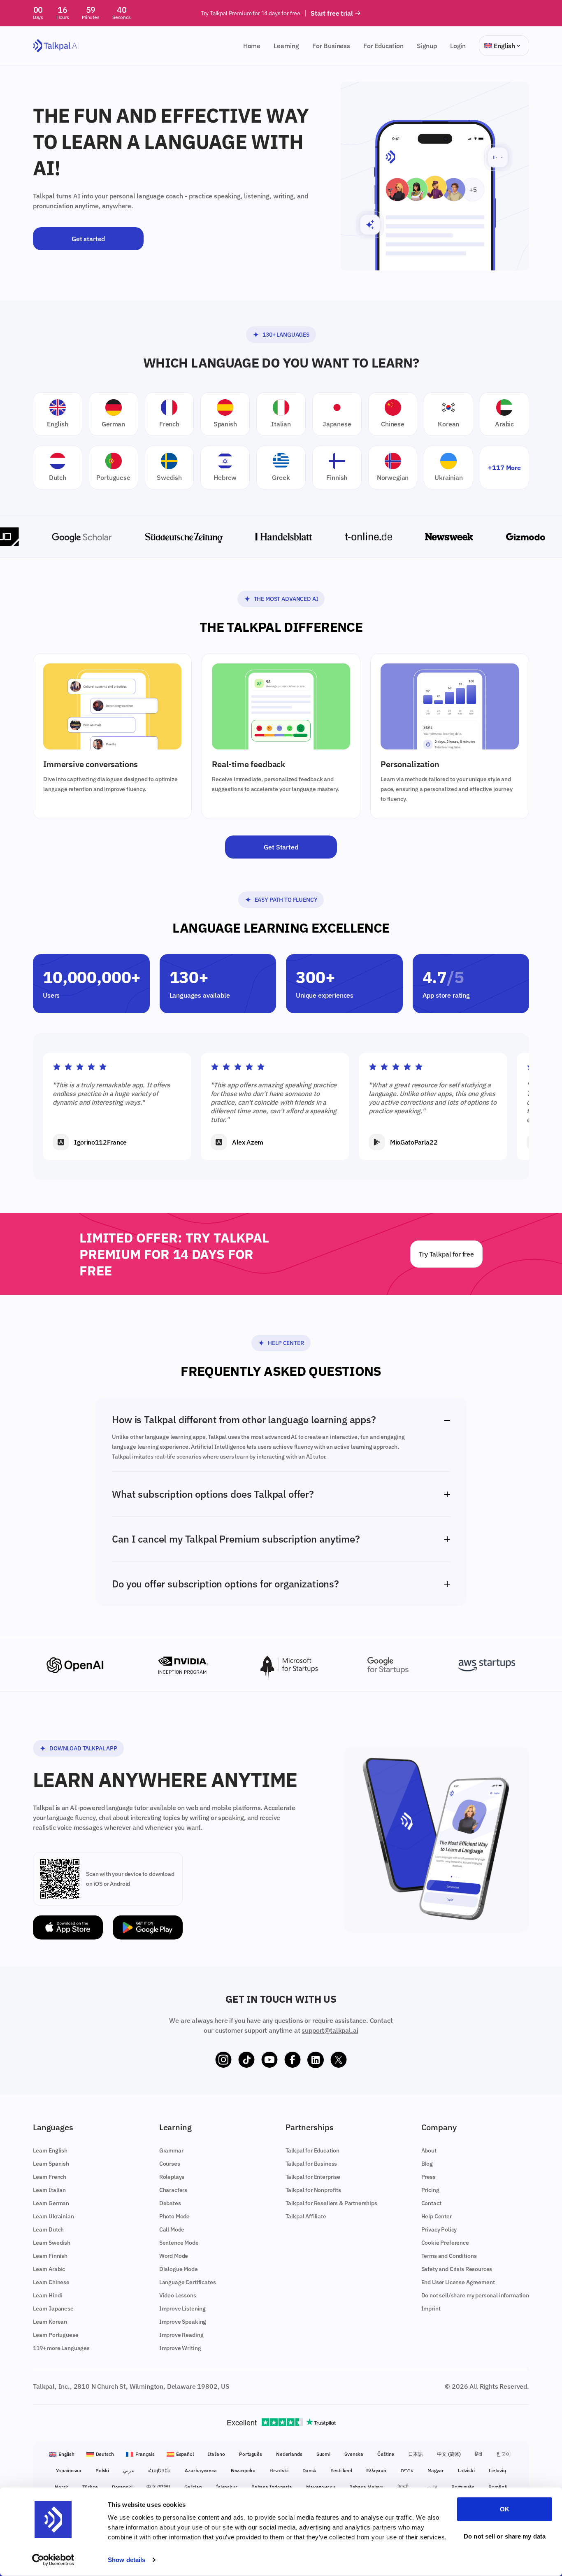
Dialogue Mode (179, 2269)
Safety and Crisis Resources (457, 2269)
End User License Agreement (458, 2282)
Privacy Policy (439, 2229)
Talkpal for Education (313, 2150)
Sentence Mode (179, 2243)
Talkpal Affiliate (306, 2216)
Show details (127, 2560)
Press (428, 2177)
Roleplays (172, 2177)
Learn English (50, 2150)
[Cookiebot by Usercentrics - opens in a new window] (53, 2560)
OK (505, 2509)
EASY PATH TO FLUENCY (286, 900)
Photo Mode (174, 2216)
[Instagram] (223, 2060)
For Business (331, 46)
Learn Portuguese (56, 2335)
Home (252, 46)
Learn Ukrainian (53, 2216)
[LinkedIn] (316, 2060)
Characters (173, 2190)
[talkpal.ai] (56, 46)
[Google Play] (148, 1928)
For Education (383, 46)
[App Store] (68, 1928)
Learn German (51, 2203)
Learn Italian (49, 2190)
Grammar (171, 2150)
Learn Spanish (51, 2164)
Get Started (281, 847)
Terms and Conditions (449, 2256)
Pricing (430, 2190)
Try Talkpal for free (446, 1254)
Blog (427, 2164)
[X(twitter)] (339, 2060)
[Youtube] (269, 2060)
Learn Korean (50, 2322)
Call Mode (172, 2229)
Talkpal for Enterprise (313, 2177)
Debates (170, 2203)
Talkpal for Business (311, 2164)
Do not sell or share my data (505, 2536)
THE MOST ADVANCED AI (286, 599)
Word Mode (174, 2256)
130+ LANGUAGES (286, 335)
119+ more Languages (61, 2348)
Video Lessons (178, 2295)
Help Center (286, 1343)
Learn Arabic (49, 2269)
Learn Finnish (50, 2256)
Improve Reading (181, 2335)
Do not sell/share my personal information (475, 2295)
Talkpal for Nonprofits (313, 2190)
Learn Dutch (48, 2229)
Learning (286, 46)
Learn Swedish (52, 2243)
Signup (427, 46)
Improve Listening (182, 2308)
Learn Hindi (48, 2295)
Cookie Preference (445, 2243)
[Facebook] (293, 2060)
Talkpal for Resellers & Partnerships (331, 2203)
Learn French (50, 2177)
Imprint (431, 2308)
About (429, 2150)
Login (458, 46)
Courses (170, 2164)
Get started (88, 239)
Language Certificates (188, 2282)
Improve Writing (180, 2348)
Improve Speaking (183, 2322)
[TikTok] (246, 2060)
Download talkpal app (83, 1748)
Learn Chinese (51, 2282)
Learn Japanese (53, 2308)
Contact (431, 2203)
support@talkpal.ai (330, 2030)
